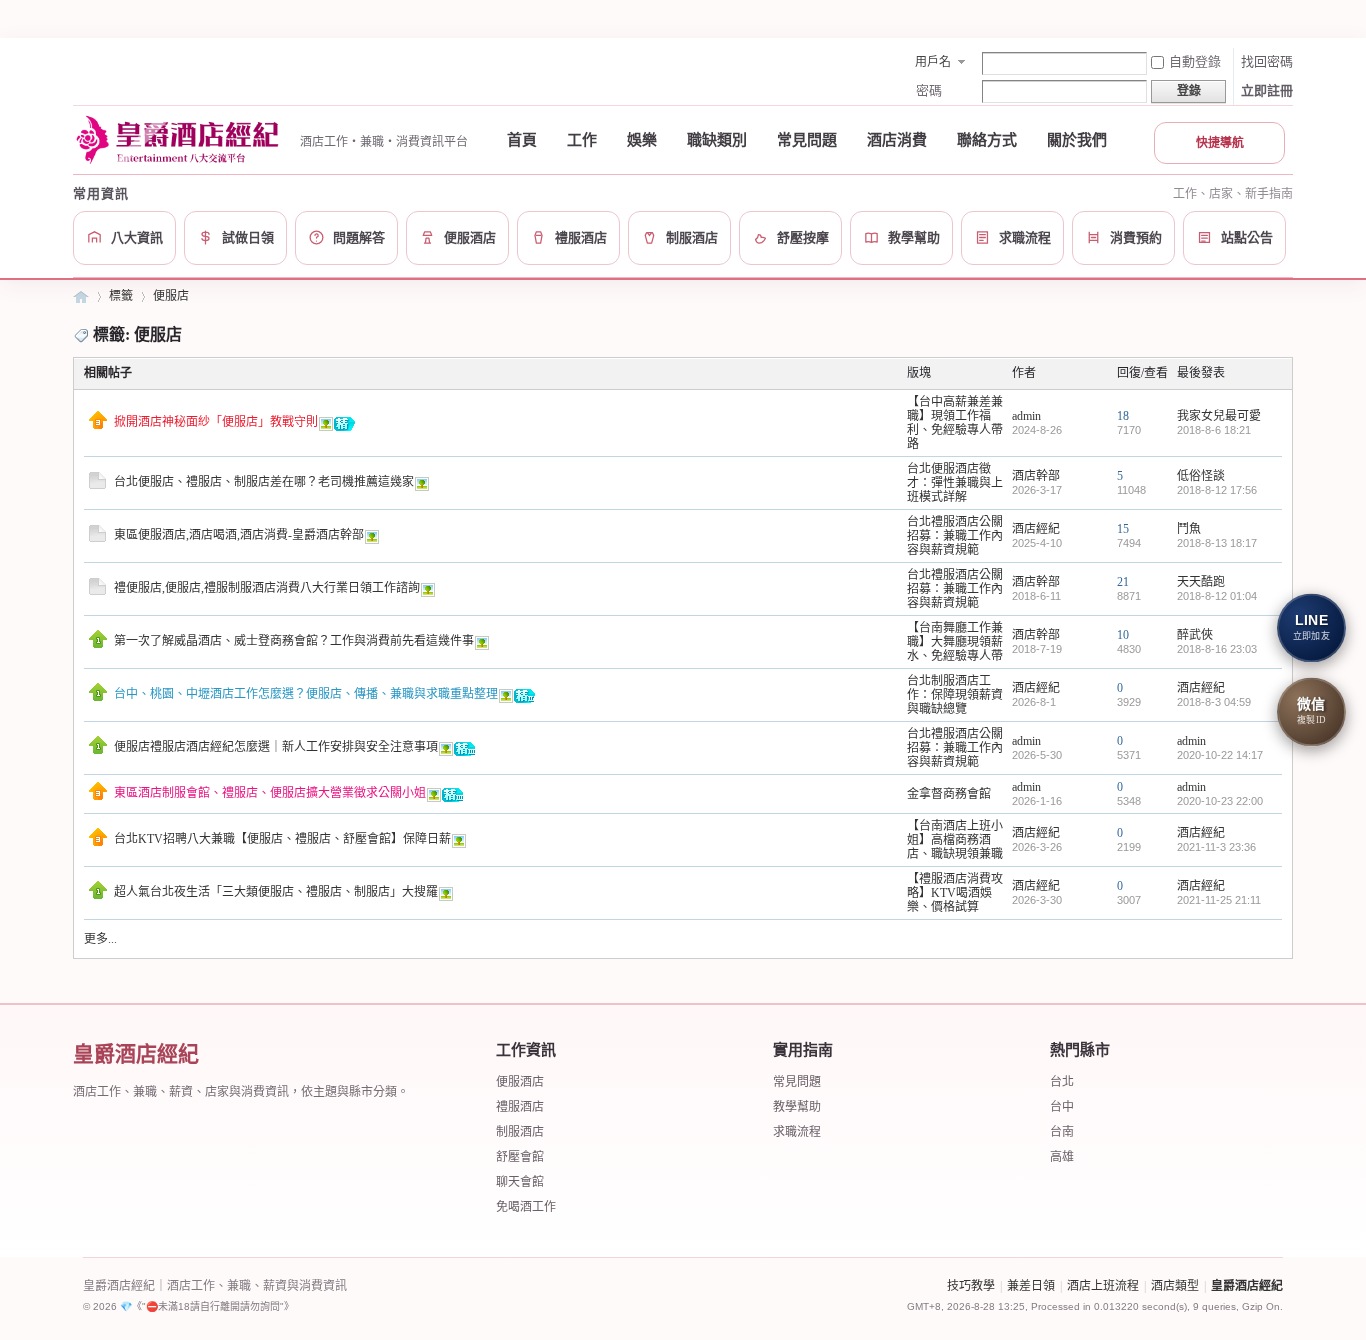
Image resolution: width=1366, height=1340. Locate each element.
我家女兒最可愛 (1219, 416)
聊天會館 (520, 1182)
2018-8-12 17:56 (1217, 490)
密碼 (929, 90)
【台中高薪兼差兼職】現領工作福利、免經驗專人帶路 (955, 423)
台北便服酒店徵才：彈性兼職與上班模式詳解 (955, 483)
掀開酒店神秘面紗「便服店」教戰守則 (216, 422)
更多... (100, 939)
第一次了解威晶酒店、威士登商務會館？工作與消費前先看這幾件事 (294, 641)
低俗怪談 (1201, 476)
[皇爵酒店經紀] (180, 140)
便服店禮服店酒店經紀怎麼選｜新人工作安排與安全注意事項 (276, 747)
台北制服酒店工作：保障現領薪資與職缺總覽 (955, 695)
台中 (1062, 1107)
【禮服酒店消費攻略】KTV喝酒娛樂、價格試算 (955, 893)
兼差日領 (1031, 1286)
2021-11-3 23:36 (1216, 847)
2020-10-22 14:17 (1220, 755)
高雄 (1062, 1157)
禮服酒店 (520, 1107)
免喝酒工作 (526, 1207)
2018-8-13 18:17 (1217, 543)
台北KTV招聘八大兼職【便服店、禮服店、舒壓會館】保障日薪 (282, 839)
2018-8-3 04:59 (1214, 702)
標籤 (121, 296)
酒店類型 (1175, 1286)
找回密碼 (1267, 61)
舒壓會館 (520, 1157)
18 (1123, 416)
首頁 (522, 140)
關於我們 (1077, 140)
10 (1123, 635)
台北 (1062, 1082)
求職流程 (797, 1132)
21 (1123, 582)
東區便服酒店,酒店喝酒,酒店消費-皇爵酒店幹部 (239, 535)
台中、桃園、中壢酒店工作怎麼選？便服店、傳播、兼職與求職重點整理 (306, 694)
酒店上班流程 (1103, 1286)
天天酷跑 (1201, 582)
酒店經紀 (1036, 529)
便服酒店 (520, 1082)
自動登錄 (1195, 61)
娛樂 (642, 140)
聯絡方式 (987, 140)
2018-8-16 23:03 (1217, 649)
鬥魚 (1189, 529)
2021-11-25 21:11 (1219, 900)
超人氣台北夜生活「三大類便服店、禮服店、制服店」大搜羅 (276, 892)
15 (1123, 529)
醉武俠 (1195, 635)
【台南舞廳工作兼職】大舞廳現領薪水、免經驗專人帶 (955, 642)
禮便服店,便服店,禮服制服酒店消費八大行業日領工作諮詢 (267, 588)
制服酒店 (520, 1132)
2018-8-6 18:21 (1214, 430)
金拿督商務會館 (949, 794)
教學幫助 (797, 1107)
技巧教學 (971, 1286)
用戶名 (933, 62)
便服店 (171, 296)
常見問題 (807, 140)
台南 (1062, 1132)
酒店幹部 (1036, 476)
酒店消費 (897, 140)
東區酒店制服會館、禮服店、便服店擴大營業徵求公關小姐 (270, 793)
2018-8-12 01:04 (1217, 596)
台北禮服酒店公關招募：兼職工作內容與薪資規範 (955, 536)
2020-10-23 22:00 (1220, 801)
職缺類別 (717, 140)
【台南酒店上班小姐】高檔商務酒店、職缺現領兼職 (955, 840)
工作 (582, 140)
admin (1026, 416)
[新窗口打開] (98, 425)
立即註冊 (1267, 90)
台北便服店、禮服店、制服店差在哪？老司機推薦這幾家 (264, 482)
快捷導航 (1220, 143)
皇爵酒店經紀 (81, 296)
